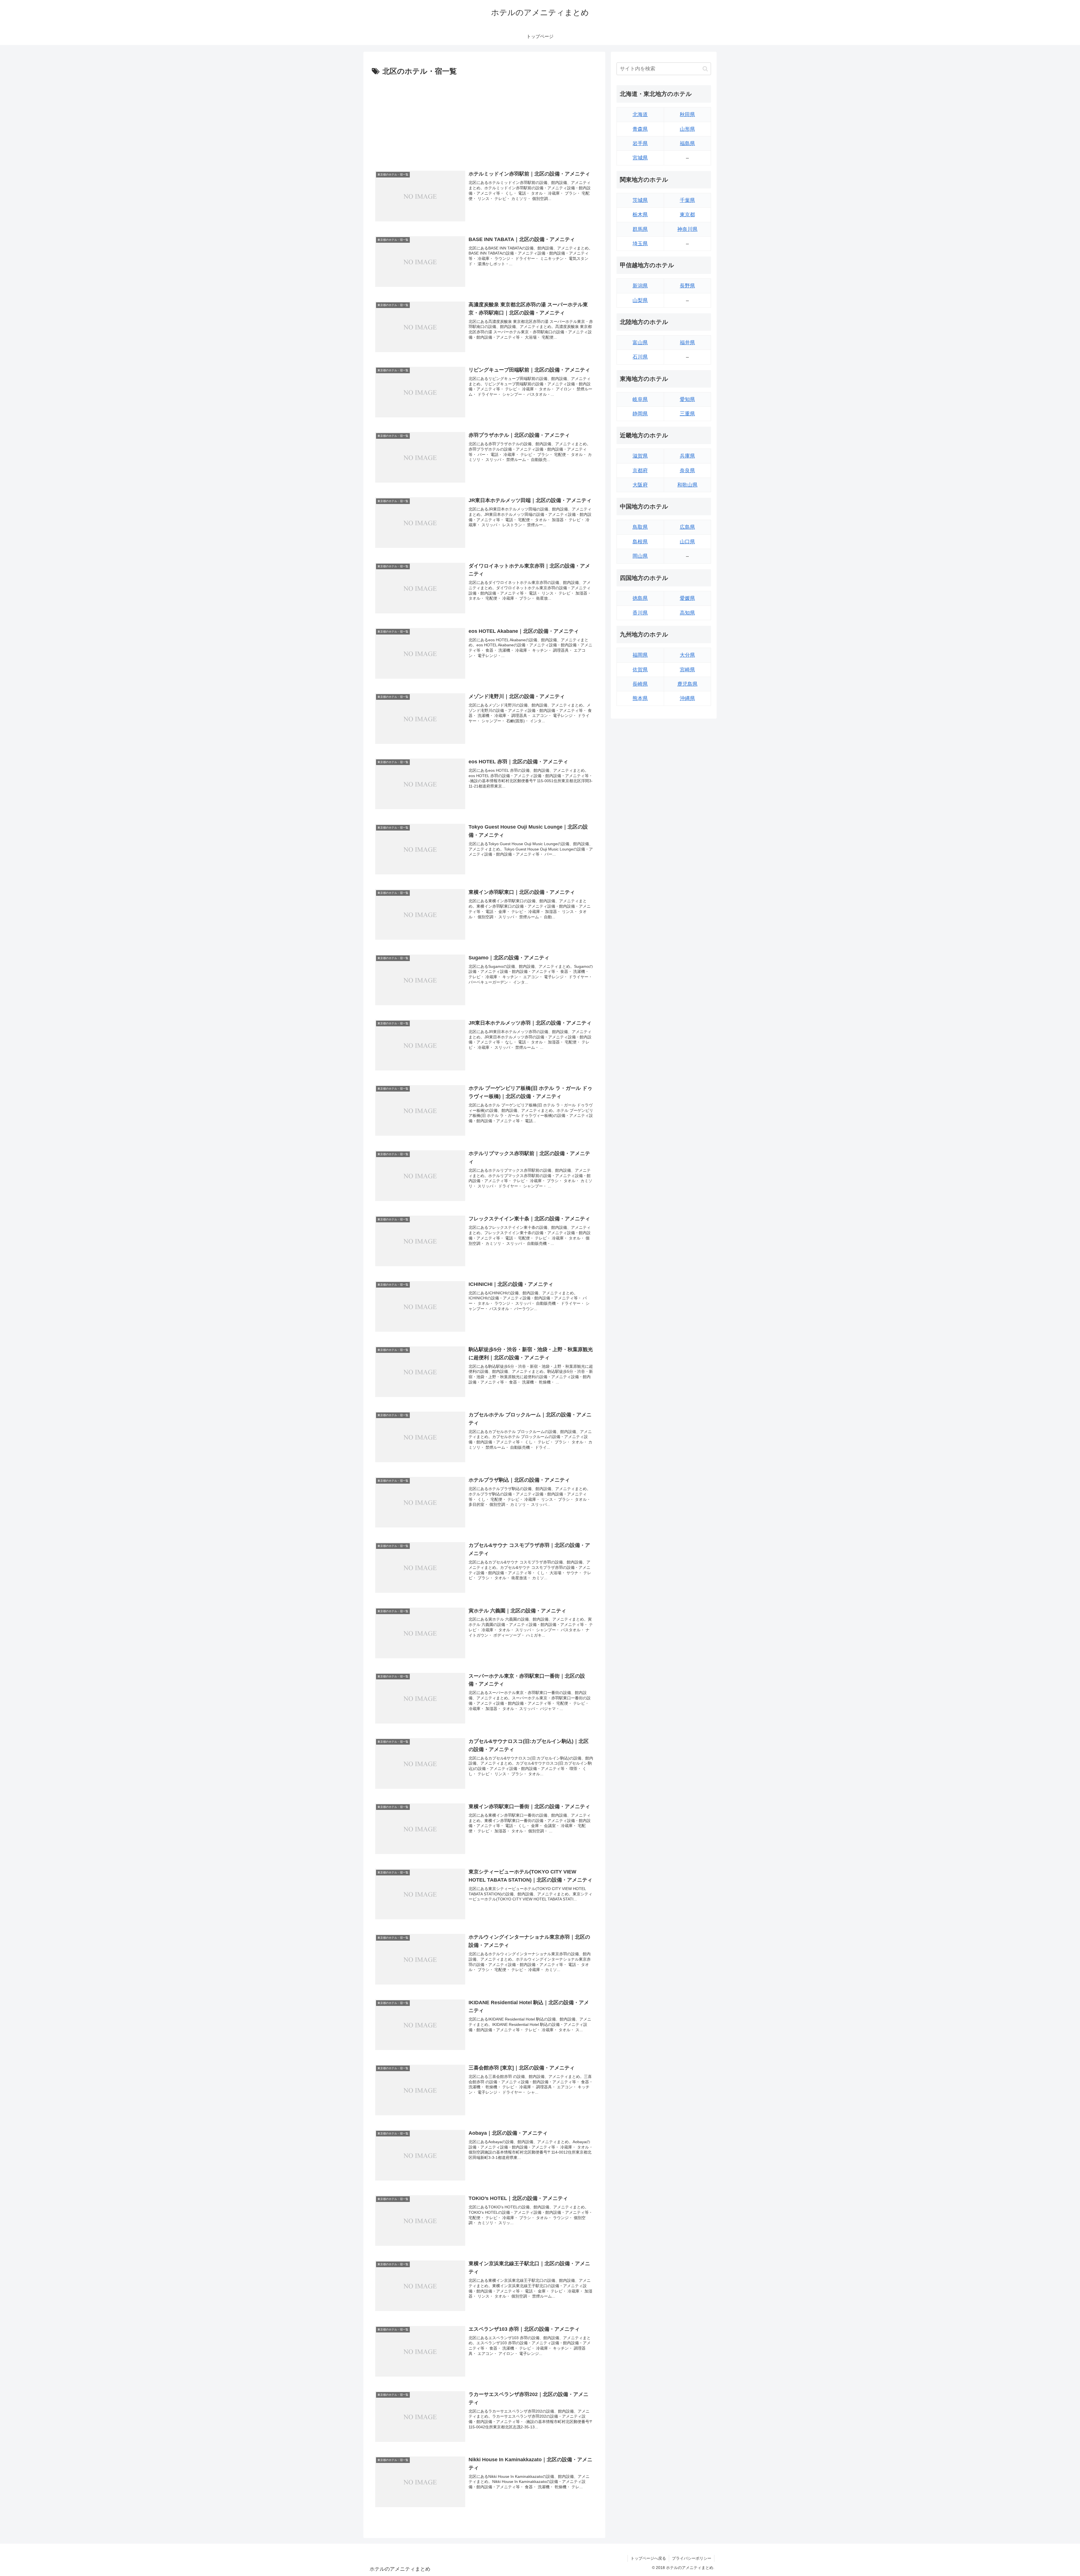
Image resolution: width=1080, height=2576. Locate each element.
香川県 (640, 613)
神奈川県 (687, 229)
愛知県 (687, 399)
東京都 (687, 215)
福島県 (687, 143)
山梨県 (640, 300)
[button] (705, 69)
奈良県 (687, 471)
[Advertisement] (484, 120)
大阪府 (640, 485)
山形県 (687, 129)
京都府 (640, 471)
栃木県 (640, 215)
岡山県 (640, 556)
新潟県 (640, 286)
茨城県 (640, 200)
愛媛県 (687, 598)
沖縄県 (687, 698)
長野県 (687, 286)
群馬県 (640, 229)
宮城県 (640, 158)
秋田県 (687, 114)
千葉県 (687, 200)
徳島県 (640, 598)
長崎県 (640, 684)
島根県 (640, 542)
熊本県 (640, 698)
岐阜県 (640, 399)
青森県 (640, 129)
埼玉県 (640, 244)
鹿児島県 (687, 684)
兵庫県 (687, 456)
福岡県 (640, 655)
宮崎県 (687, 670)
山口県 (687, 542)
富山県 (640, 343)
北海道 (640, 114)
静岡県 (640, 414)
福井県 (687, 343)
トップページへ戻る (648, 2558)
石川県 (640, 357)
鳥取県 (640, 527)
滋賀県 (640, 456)
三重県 (687, 414)
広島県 (687, 527)
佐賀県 (640, 670)
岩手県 (640, 143)
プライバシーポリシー (692, 2558)
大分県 (687, 655)
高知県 (687, 613)
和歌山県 (687, 485)
